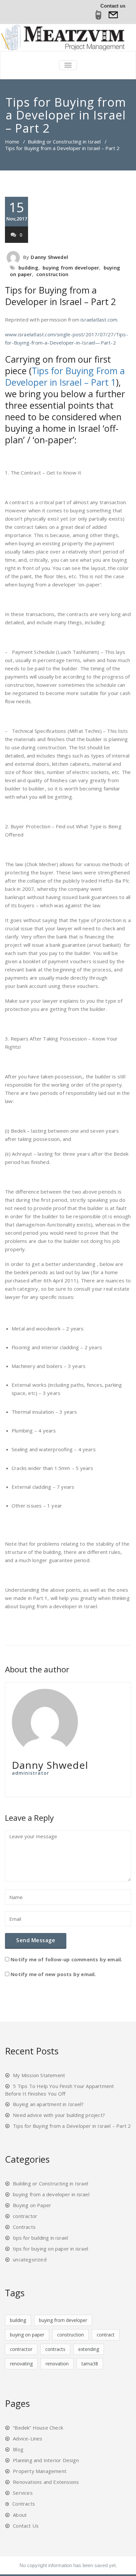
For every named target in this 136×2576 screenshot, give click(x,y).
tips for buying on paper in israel (51, 2249)
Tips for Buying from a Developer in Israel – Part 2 (60, 296)
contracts (55, 2349)
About (20, 2515)
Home (12, 142)
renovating (21, 2364)
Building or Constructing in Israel (64, 142)
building (28, 268)
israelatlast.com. (99, 320)
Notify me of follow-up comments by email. (66, 1959)
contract (106, 2335)
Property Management (40, 2471)
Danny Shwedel (49, 257)
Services (23, 2493)
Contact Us (26, 2526)
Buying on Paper (32, 2205)
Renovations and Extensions (46, 2482)
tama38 (90, 2364)
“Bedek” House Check (38, 2428)
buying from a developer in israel (51, 2194)
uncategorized (30, 2259)
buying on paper (27, 2335)
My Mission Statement (39, 2075)
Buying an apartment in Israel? (48, 2104)
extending (89, 2349)
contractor (25, 2216)
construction (52, 274)
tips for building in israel (40, 2238)
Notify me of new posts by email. (53, 1974)
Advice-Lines (28, 2438)
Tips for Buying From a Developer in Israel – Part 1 (65, 376)
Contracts (24, 2227)
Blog (18, 2449)
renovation (57, 2364)
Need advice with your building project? (59, 2115)
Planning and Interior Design (46, 2460)
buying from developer (71, 268)
